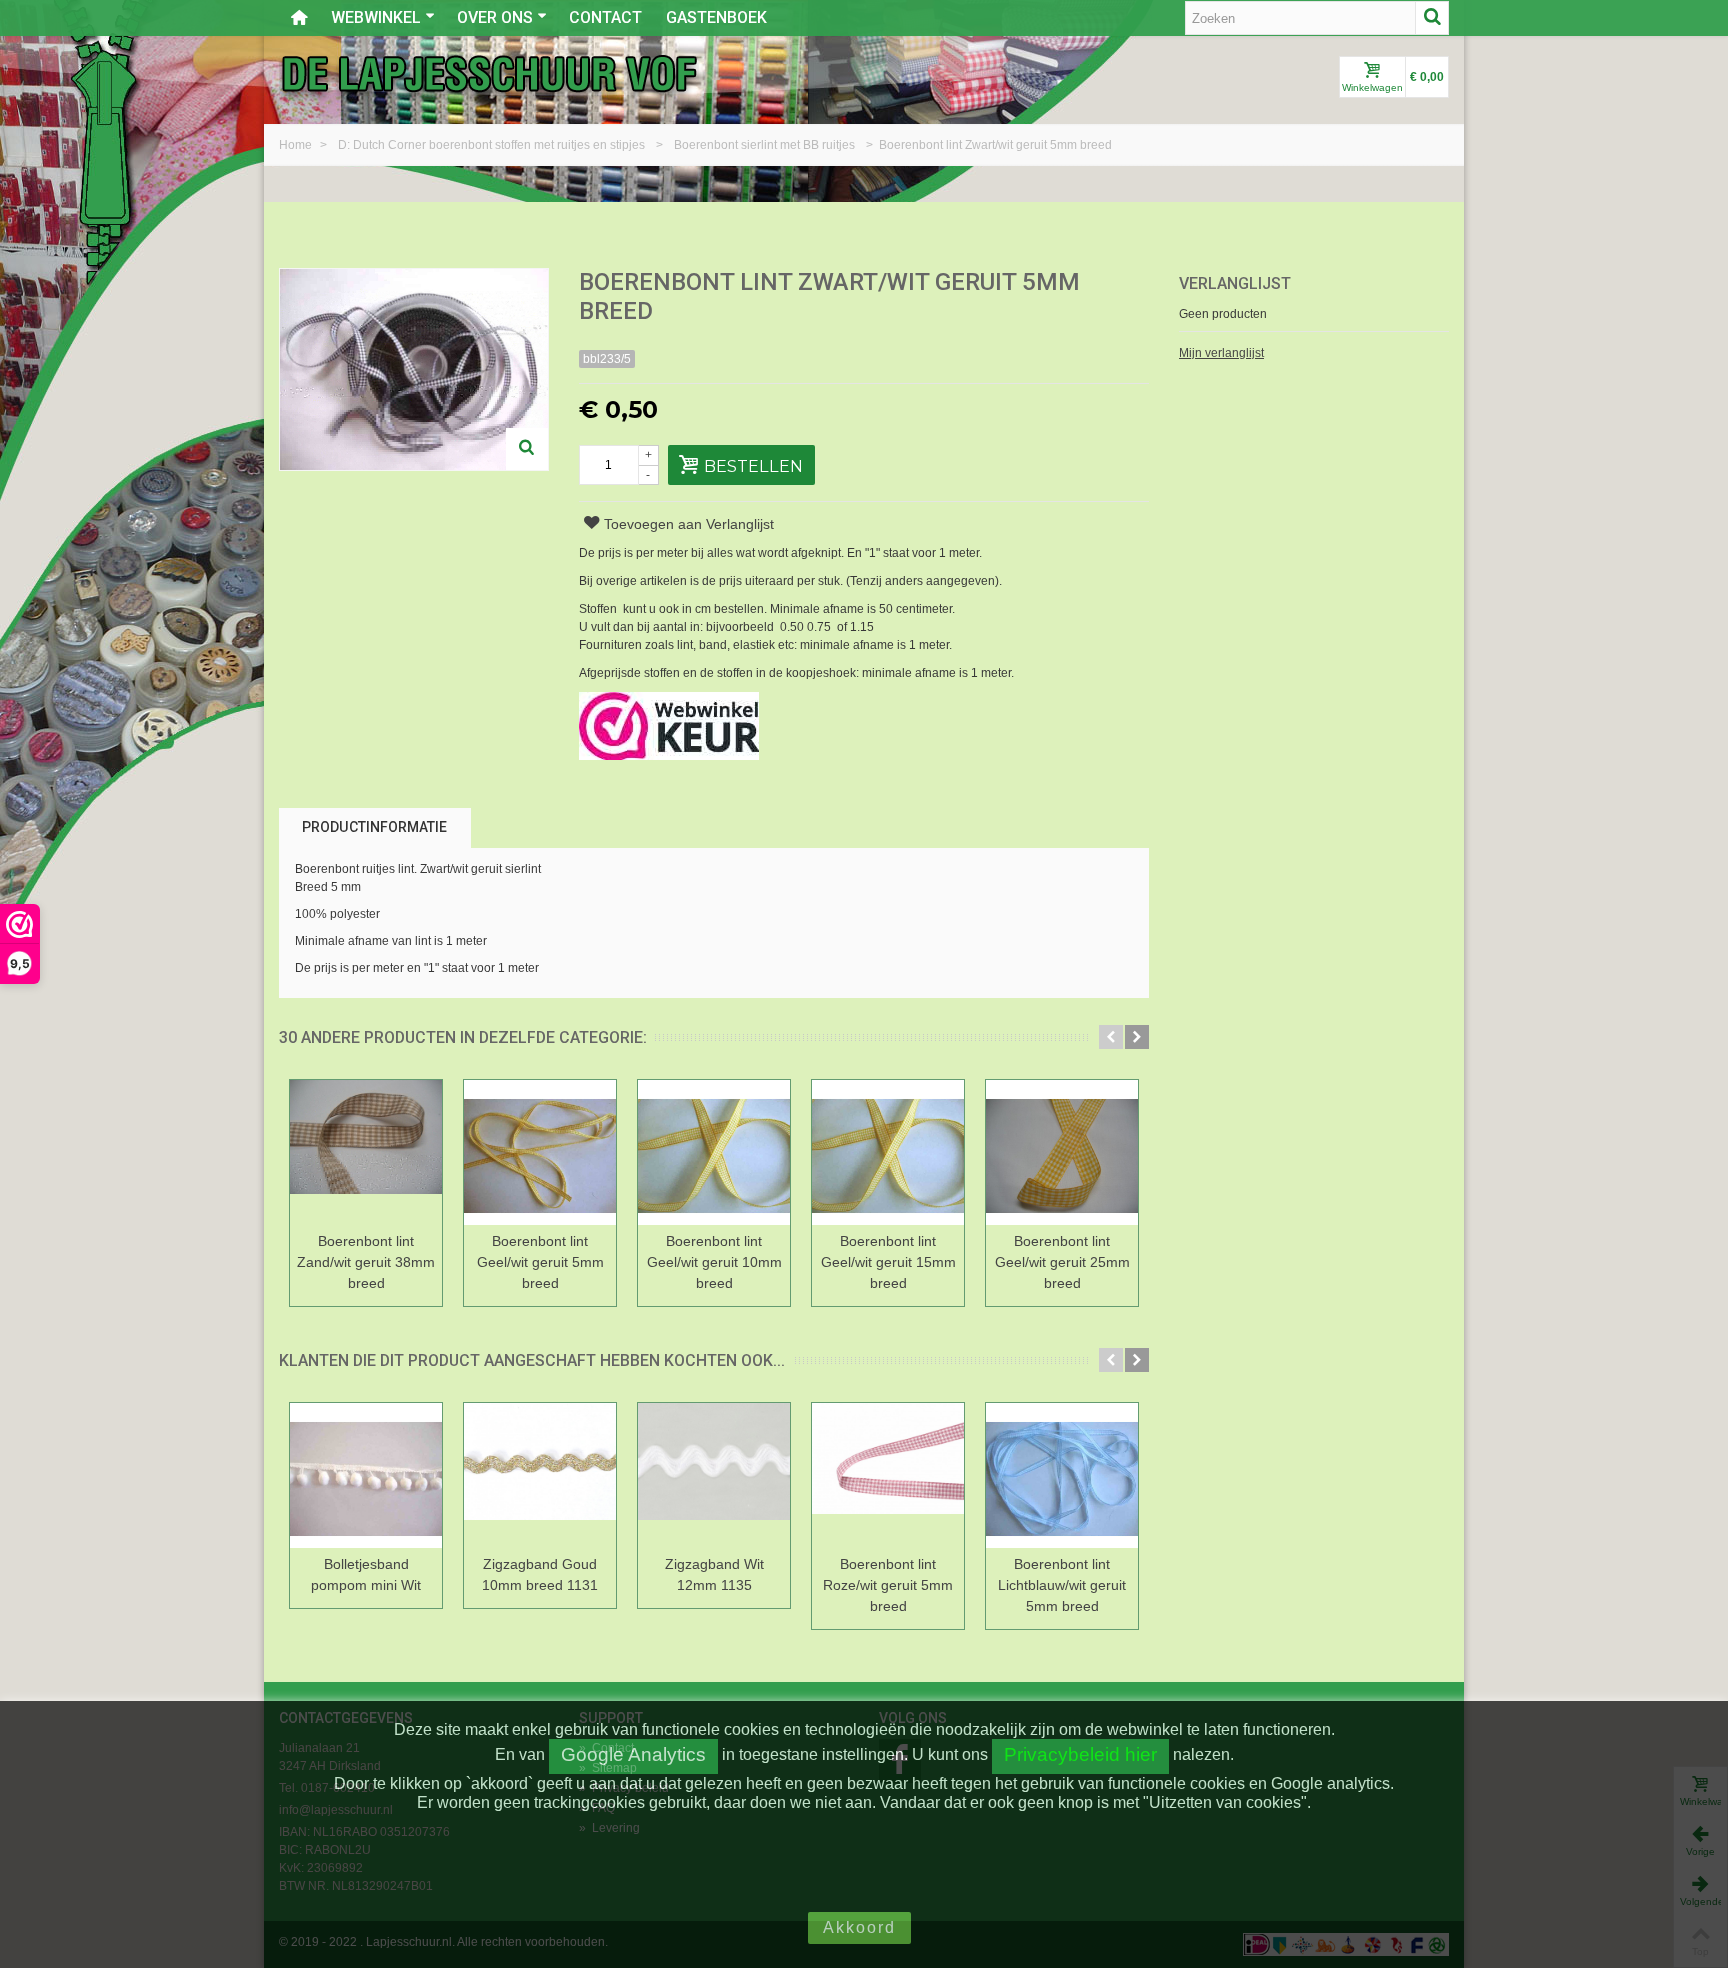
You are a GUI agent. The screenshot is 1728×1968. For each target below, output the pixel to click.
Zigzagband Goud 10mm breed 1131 (540, 1574)
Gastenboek (716, 17)
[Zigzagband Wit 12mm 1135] (714, 1475)
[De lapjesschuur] (489, 73)
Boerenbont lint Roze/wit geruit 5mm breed (888, 1585)
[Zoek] (1432, 18)
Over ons (495, 17)
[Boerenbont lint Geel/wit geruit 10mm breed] (714, 1152)
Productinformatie (374, 827)
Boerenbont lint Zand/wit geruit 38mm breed (366, 1262)
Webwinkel (376, 17)
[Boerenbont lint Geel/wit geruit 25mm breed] (1062, 1152)
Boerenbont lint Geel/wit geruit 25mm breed (1062, 1262)
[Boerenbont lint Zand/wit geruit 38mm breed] (366, 1152)
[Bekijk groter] (527, 449)
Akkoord (859, 1927)
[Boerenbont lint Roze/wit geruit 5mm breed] (888, 1475)
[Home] (299, 18)
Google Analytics (633, 1754)
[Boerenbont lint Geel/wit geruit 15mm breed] (888, 1152)
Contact (605, 17)
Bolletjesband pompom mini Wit (366, 1574)
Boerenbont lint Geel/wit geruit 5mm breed (540, 1262)
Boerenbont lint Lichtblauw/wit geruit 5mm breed (1062, 1585)
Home (297, 145)
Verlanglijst (1235, 283)
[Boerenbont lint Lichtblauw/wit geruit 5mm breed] (1062, 1475)
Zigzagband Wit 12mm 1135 (714, 1574)
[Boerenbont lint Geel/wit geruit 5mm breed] (540, 1152)
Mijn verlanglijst (1221, 353)
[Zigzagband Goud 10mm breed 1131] (540, 1475)
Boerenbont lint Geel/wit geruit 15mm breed (888, 1262)
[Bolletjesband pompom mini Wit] (366, 1475)
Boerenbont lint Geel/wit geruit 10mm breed (714, 1262)
